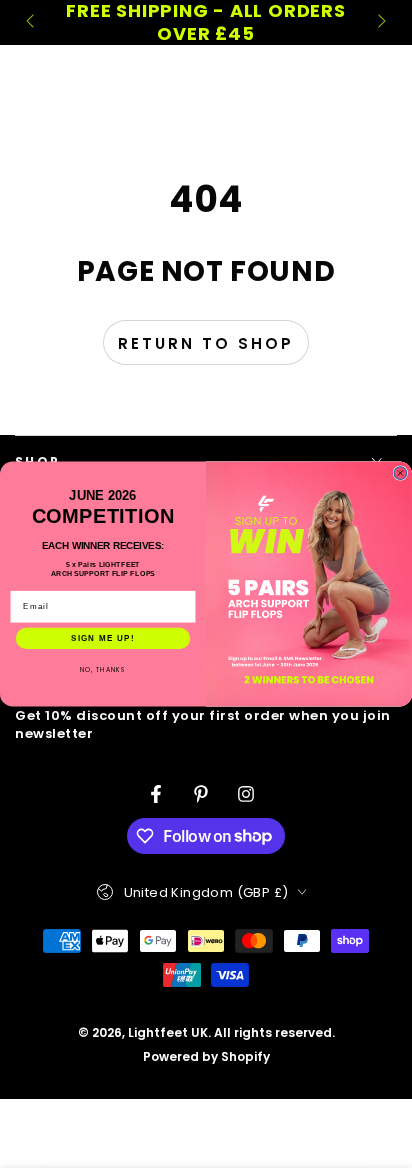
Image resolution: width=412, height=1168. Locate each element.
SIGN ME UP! (103, 638)
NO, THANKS (103, 669)
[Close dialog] (400, 473)
